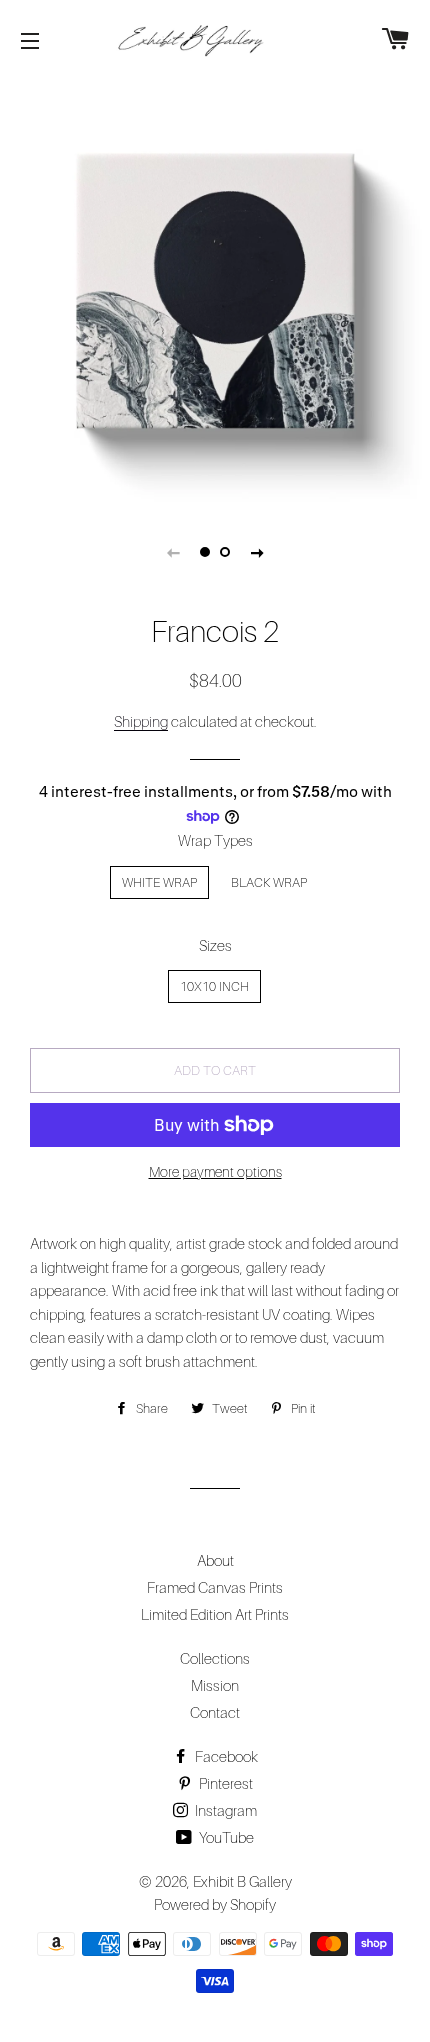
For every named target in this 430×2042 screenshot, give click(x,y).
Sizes (215, 945)
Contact (215, 1712)
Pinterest (224, 1783)
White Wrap (159, 882)
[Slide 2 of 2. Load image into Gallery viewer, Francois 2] (225, 552)
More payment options (215, 1171)
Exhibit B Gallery (242, 1881)
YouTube (225, 1837)
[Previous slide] (173, 552)
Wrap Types (215, 840)
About (215, 1560)
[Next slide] (257, 552)
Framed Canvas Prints (215, 1587)
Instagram (224, 1810)
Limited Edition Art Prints (215, 1614)
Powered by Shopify (215, 1904)
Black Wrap (269, 882)
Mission (215, 1685)
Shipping (141, 721)
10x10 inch (214, 986)
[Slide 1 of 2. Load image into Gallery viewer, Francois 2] (205, 552)
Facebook (225, 1756)
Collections (215, 1658)
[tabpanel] (215, 290)
